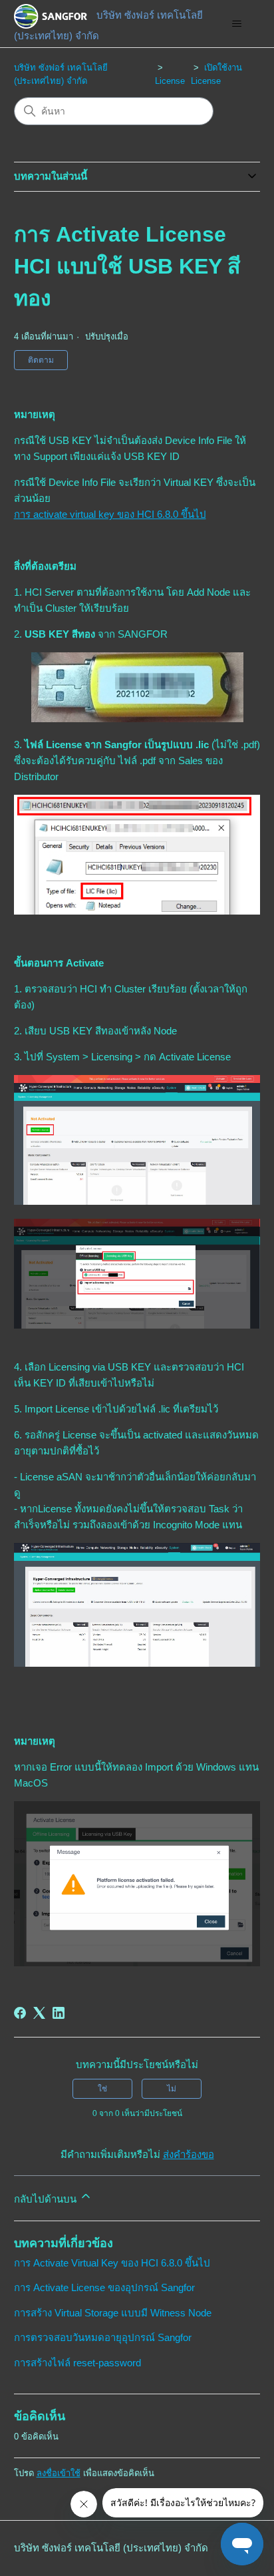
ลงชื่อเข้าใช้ (59, 2473)
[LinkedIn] (59, 2013)
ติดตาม (41, 360)
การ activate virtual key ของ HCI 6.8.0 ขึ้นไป (110, 514)
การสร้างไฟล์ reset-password (77, 2363)
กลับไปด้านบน (47, 2199)
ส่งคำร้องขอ (189, 2154)
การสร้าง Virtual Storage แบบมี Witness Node (113, 2313)
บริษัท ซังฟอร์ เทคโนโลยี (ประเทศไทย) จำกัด (111, 2548)
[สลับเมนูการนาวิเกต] (236, 24)
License (170, 81)
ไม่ (172, 2089)
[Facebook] (20, 2013)
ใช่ (102, 2089)
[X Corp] (39, 2013)
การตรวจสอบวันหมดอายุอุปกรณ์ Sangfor (103, 2337)
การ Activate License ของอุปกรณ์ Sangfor (104, 2287)
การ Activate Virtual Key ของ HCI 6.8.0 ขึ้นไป (112, 2263)
